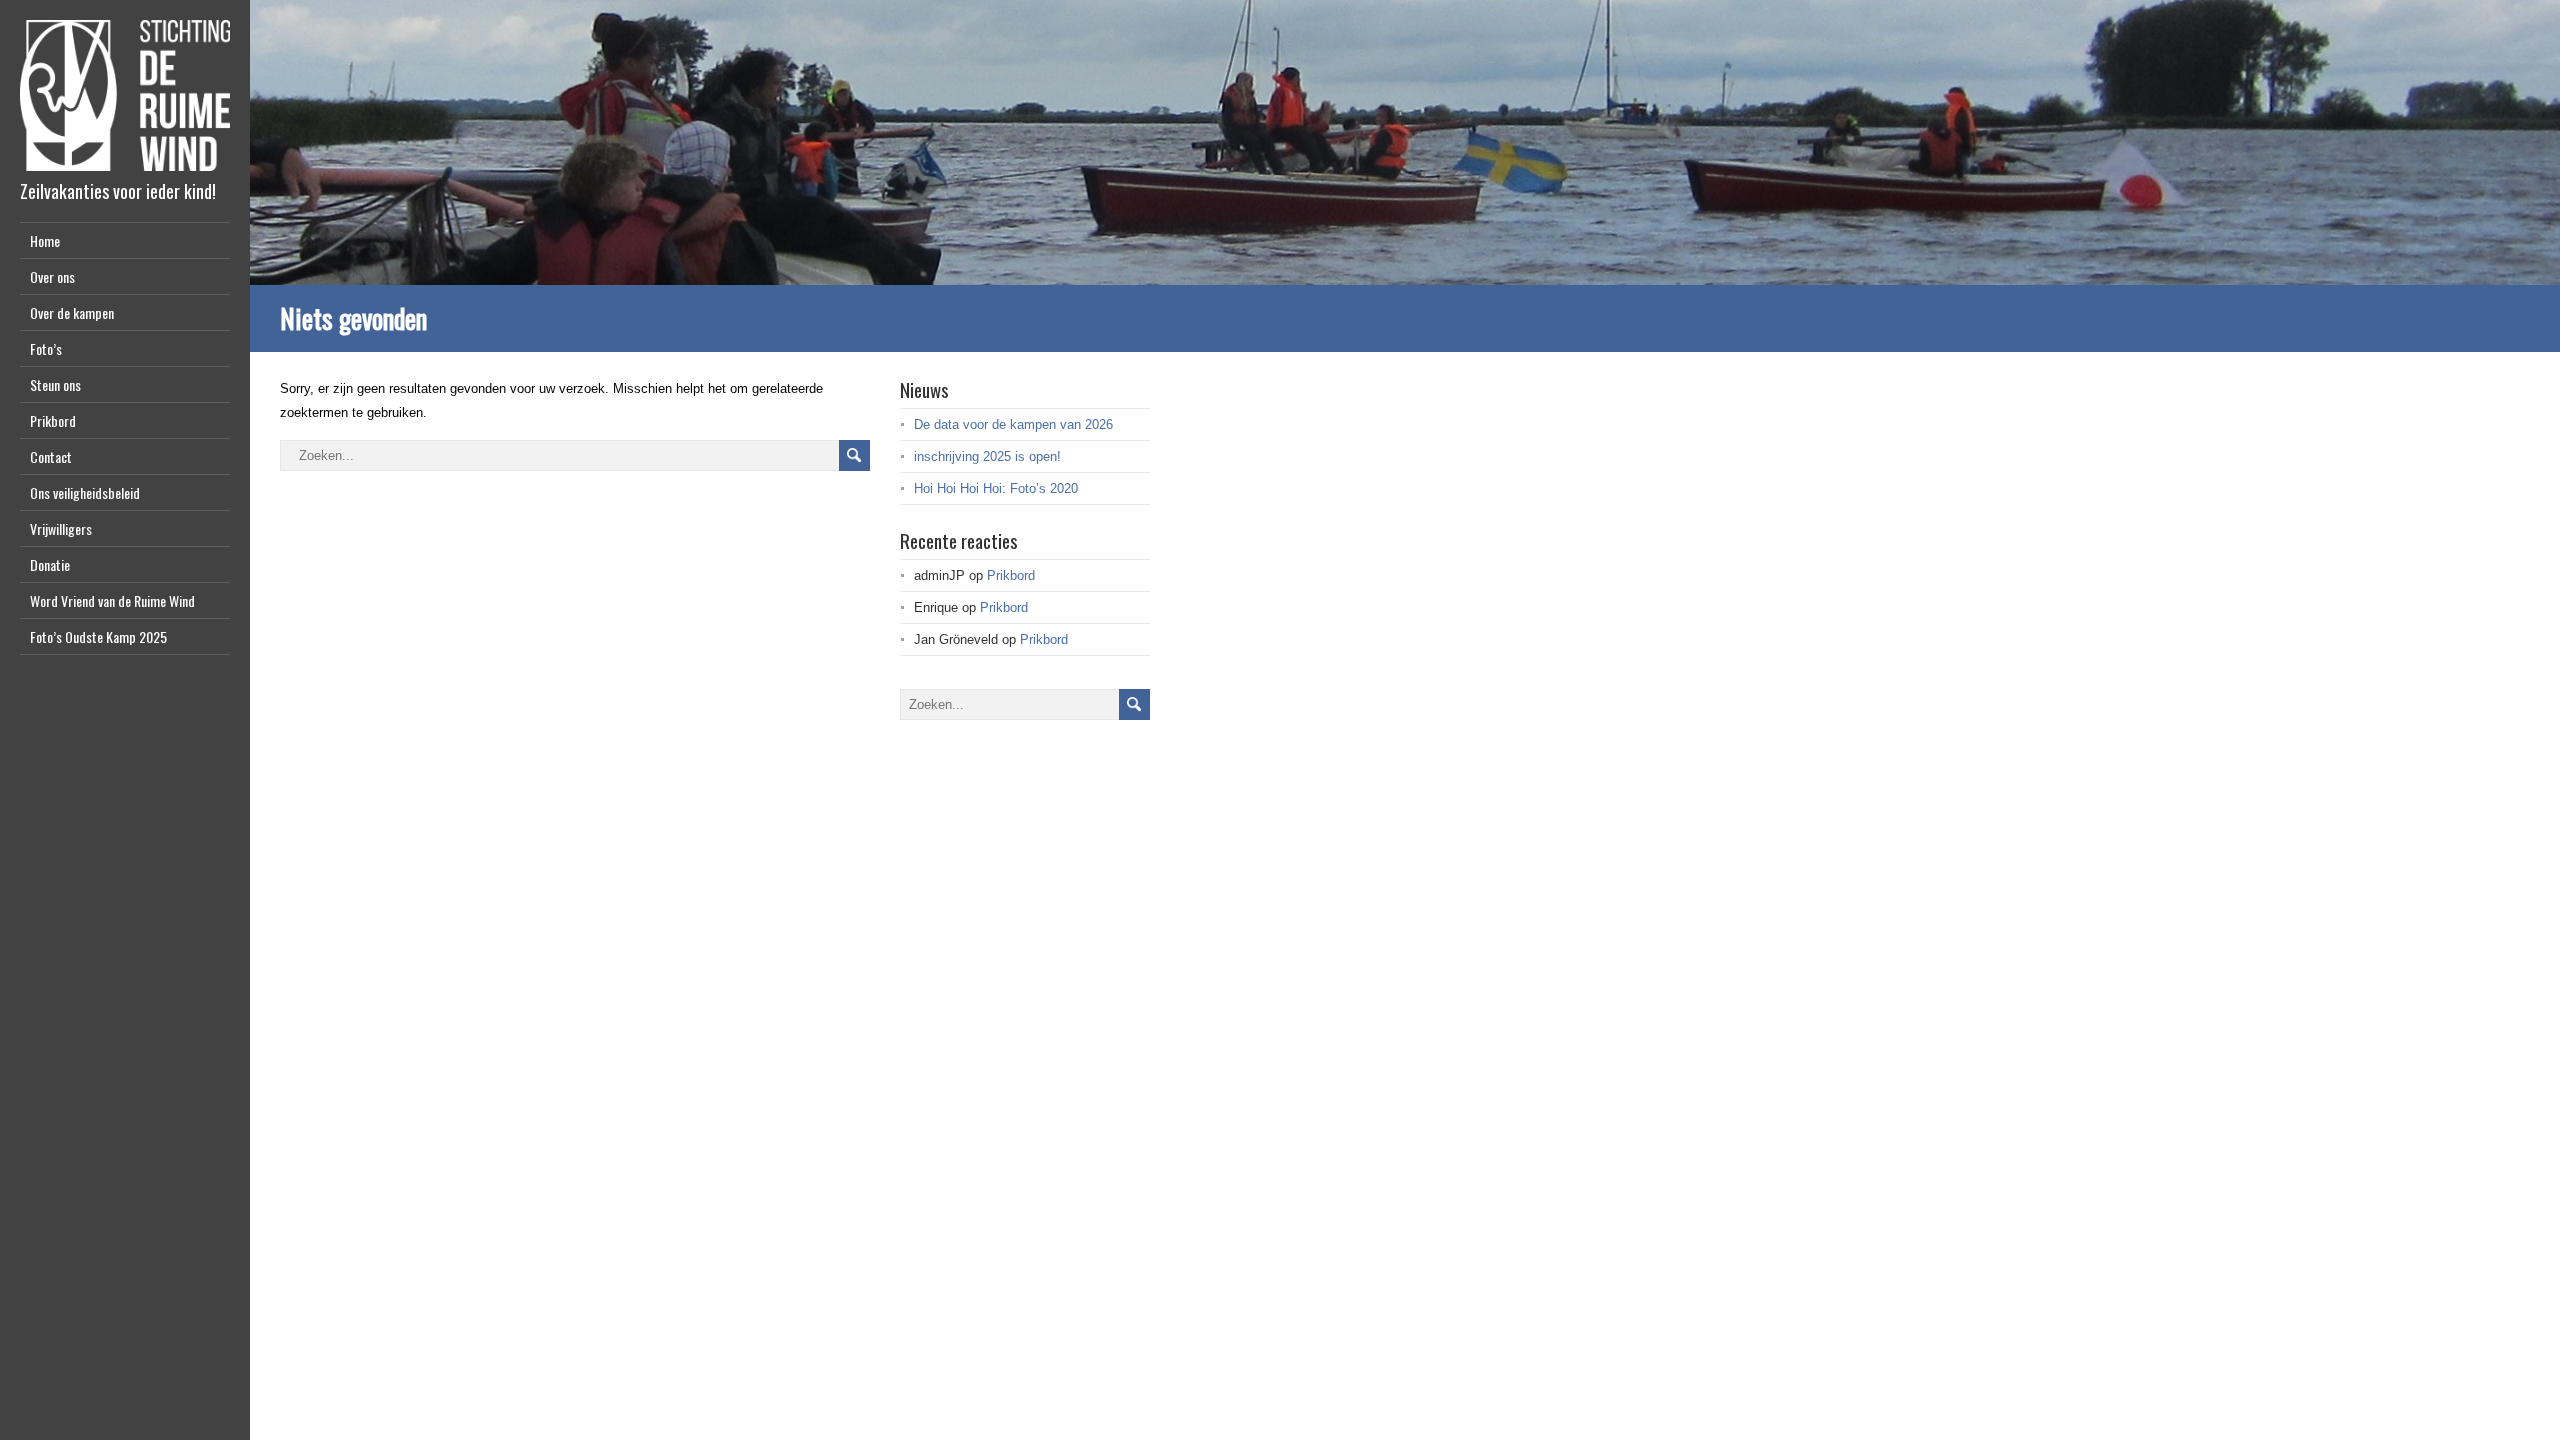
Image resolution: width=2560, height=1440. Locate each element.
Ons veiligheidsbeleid (85, 492)
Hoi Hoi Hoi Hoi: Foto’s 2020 (996, 488)
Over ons (52, 276)
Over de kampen (72, 312)
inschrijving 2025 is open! (987, 456)
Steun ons (55, 384)
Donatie (50, 564)
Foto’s (46, 348)
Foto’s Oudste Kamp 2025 (98, 636)
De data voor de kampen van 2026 (1013, 424)
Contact (51, 456)
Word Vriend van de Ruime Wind (112, 600)
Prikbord (53, 420)
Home (45, 240)
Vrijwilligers (61, 528)
